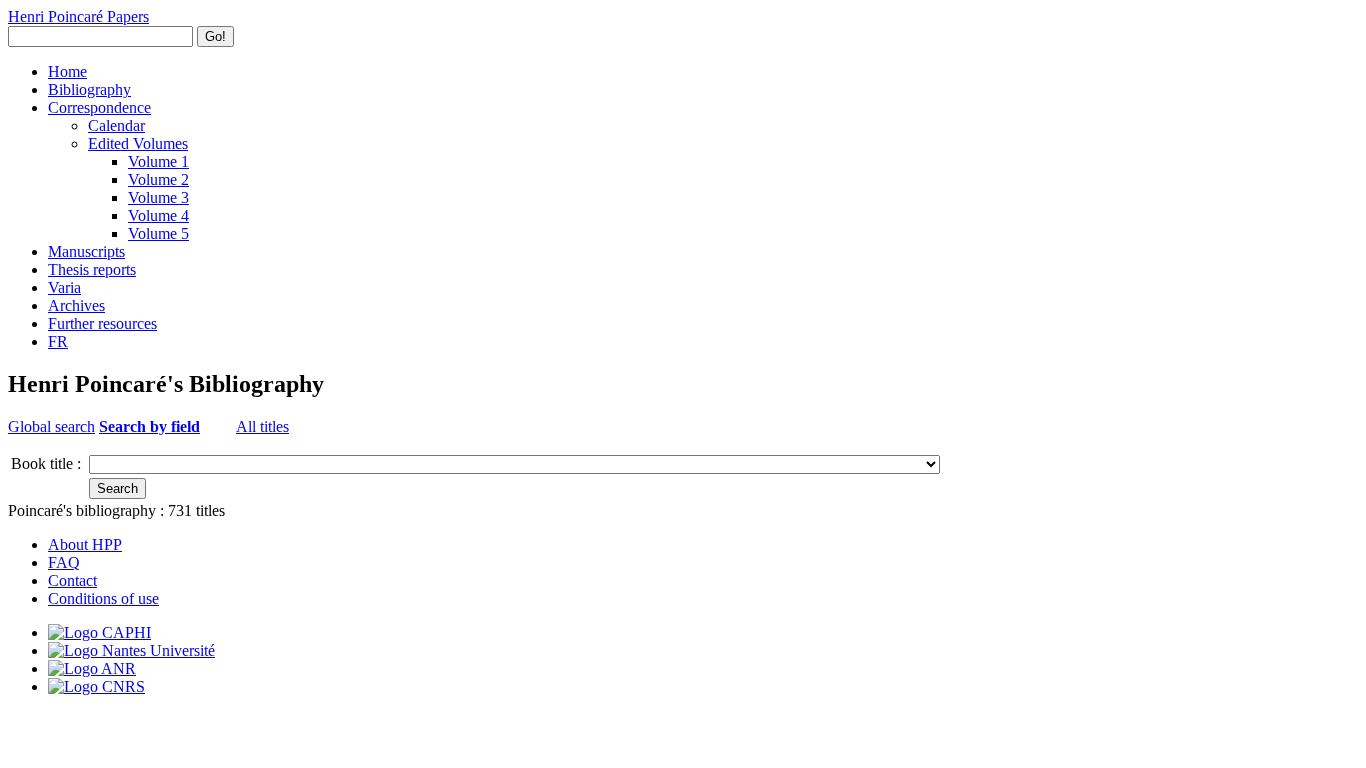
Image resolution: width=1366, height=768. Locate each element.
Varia (64, 287)
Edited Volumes (138, 143)
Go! (215, 36)
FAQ (64, 562)
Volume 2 (158, 179)
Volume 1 (158, 161)
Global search (51, 426)
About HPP (85, 544)
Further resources (102, 323)
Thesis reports (92, 269)
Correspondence (99, 107)
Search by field (149, 426)
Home (67, 71)
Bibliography (89, 89)
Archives (76, 305)
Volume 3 (158, 197)
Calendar (116, 125)
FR (58, 341)
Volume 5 (158, 233)
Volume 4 (158, 215)
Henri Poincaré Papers (78, 16)
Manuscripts (86, 251)
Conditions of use (103, 598)
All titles (262, 426)
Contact (72, 580)
